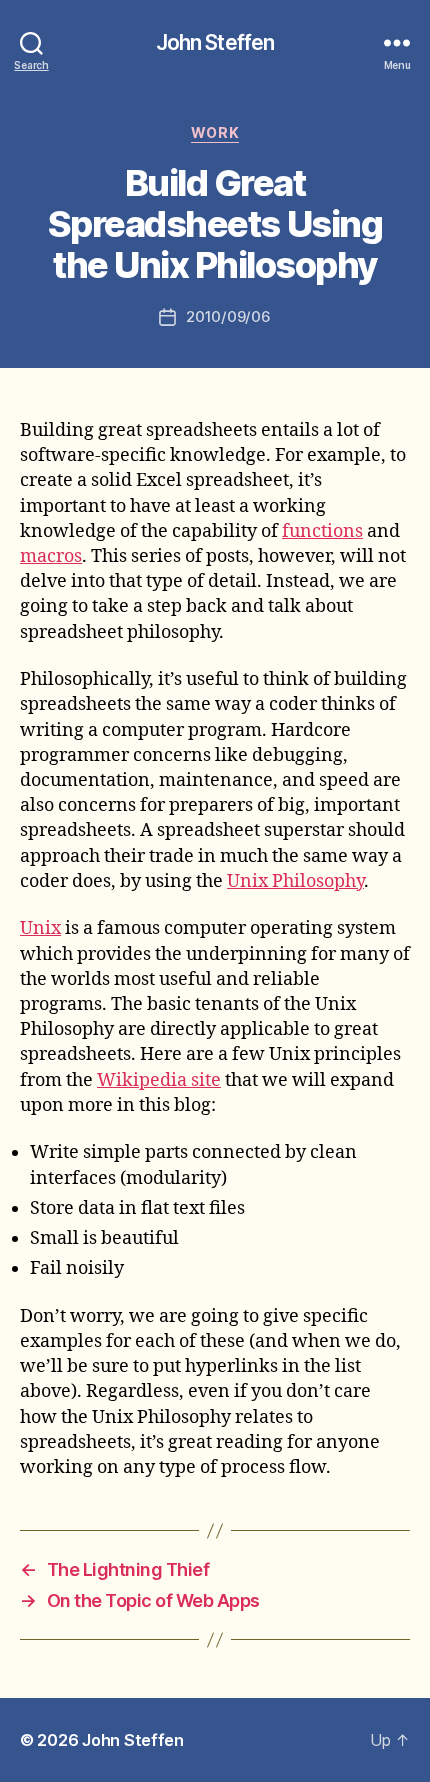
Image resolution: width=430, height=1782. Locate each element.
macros (51, 556)
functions (322, 531)
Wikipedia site (159, 1080)
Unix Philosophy (295, 881)
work (215, 132)
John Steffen (215, 42)
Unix (40, 928)
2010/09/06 (228, 316)
